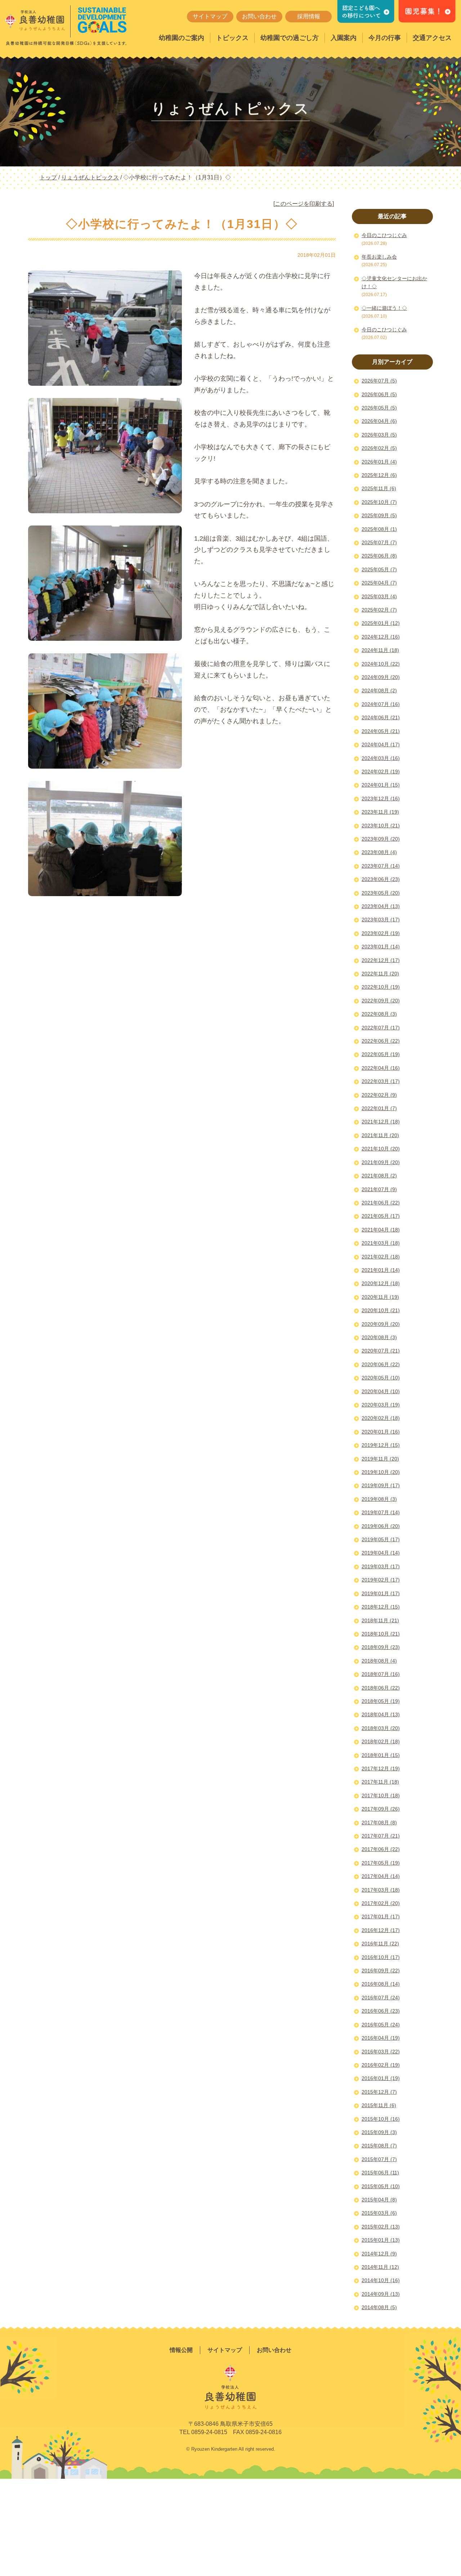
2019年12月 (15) (381, 1445)
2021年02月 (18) (381, 1257)
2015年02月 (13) (381, 2227)
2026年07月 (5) (379, 381)
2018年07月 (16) (381, 1674)
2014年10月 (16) (381, 2280)
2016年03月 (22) (381, 2052)
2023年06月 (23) (381, 879)
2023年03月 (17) (381, 920)
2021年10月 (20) (381, 1149)
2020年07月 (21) (381, 1351)
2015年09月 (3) (379, 2132)
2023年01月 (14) (381, 947)
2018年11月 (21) (380, 1620)
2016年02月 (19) (381, 2065)
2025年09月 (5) (379, 515)
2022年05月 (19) (381, 1054)
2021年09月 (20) (381, 1162)
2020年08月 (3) (379, 1337)
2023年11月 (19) (380, 812)
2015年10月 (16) (381, 2119)
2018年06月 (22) (381, 1688)
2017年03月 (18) (381, 1890)
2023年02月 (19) (381, 933)
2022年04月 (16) (381, 1068)
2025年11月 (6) (379, 488)
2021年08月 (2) (379, 1176)
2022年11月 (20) (380, 974)
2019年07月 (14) (381, 1512)
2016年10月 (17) (381, 1957)
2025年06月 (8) (379, 556)
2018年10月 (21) (381, 1634)
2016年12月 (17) (381, 1930)
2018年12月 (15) (381, 1607)
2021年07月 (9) (379, 1189)
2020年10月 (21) (381, 1310)
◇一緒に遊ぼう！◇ (384, 308)
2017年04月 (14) (381, 1876)
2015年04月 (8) (379, 2200)
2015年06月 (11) (380, 2173)
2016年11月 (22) (380, 1944)
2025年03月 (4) (379, 596)
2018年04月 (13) (381, 1714)
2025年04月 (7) (379, 583)
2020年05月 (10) (381, 1378)
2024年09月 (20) (381, 677)
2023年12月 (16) (381, 799)
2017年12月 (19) (381, 1768)
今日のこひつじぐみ (384, 235)
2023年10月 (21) (381, 826)
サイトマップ (210, 16)
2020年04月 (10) (381, 1391)
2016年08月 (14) (381, 1984)
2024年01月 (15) (381, 785)
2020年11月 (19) (380, 1297)
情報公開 (181, 2350)
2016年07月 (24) (381, 1998)
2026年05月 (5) (379, 408)
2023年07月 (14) (381, 866)
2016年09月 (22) (381, 1971)
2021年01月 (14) (381, 1270)
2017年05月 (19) (381, 1863)
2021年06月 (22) (381, 1203)
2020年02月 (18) (381, 1418)
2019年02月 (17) (381, 1580)
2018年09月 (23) (381, 1647)
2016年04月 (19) (381, 2038)
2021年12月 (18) (381, 1122)
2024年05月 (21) (381, 731)
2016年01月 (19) (381, 2078)
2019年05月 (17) (381, 1539)
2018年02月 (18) (381, 1741)
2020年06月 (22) (381, 1364)
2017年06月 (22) (381, 1849)
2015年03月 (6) (379, 2213)
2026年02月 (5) (379, 448)
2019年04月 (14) (381, 1553)
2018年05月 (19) (381, 1701)
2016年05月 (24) (381, 2025)
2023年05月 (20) (381, 893)
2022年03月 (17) (381, 1081)
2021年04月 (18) (381, 1230)
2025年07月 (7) (379, 542)
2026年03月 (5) (379, 435)
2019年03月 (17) (381, 1566)
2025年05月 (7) (379, 569)
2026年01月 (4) (379, 462)
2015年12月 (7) (379, 2092)
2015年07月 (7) (379, 2159)
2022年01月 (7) (379, 1108)
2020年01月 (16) (381, 1432)
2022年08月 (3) (379, 1014)
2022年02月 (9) (379, 1095)
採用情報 (309, 16)
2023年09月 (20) (381, 839)
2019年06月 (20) (381, 1526)
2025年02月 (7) (379, 610)
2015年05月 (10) (381, 2186)
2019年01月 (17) (381, 1593)
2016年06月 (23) (381, 2011)
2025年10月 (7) (379, 502)
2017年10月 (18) (381, 1795)
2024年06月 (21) (381, 717)
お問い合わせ (259, 16)
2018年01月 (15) (381, 1755)
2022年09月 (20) (381, 1001)
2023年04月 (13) (381, 906)
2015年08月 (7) (379, 2146)
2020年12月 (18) (381, 1283)
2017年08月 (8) (379, 1823)
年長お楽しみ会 (379, 257)
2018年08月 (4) (379, 1661)
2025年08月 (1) (379, 529)
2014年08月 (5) (379, 2307)
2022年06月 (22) (381, 1041)
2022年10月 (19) (381, 987)
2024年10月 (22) (381, 664)
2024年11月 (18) (380, 650)
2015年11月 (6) (379, 2105)
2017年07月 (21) (381, 1836)
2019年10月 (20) (381, 1472)
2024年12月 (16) (381, 637)
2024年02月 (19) (381, 772)
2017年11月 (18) (380, 1782)
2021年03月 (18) (381, 1243)
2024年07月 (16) (381, 704)
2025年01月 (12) (381, 623)
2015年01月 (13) (381, 2240)
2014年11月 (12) (380, 2267)
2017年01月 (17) (381, 1917)
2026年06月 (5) (379, 394)
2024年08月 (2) (379, 690)
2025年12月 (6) (379, 475)
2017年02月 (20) (381, 1903)
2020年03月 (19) (381, 1405)
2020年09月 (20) (381, 1324)
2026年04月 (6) (379, 421)
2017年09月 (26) (381, 1809)
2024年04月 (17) (381, 744)
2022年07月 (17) (381, 1028)
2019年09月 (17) (381, 1485)
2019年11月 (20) (380, 1459)
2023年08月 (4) (379, 852)
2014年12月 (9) (379, 2254)
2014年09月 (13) (381, 2294)
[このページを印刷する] (304, 204)
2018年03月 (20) (381, 1728)
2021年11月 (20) (380, 1135)
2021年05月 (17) (381, 1216)
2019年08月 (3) (379, 1499)
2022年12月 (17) (381, 960)
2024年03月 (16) (381, 758)
